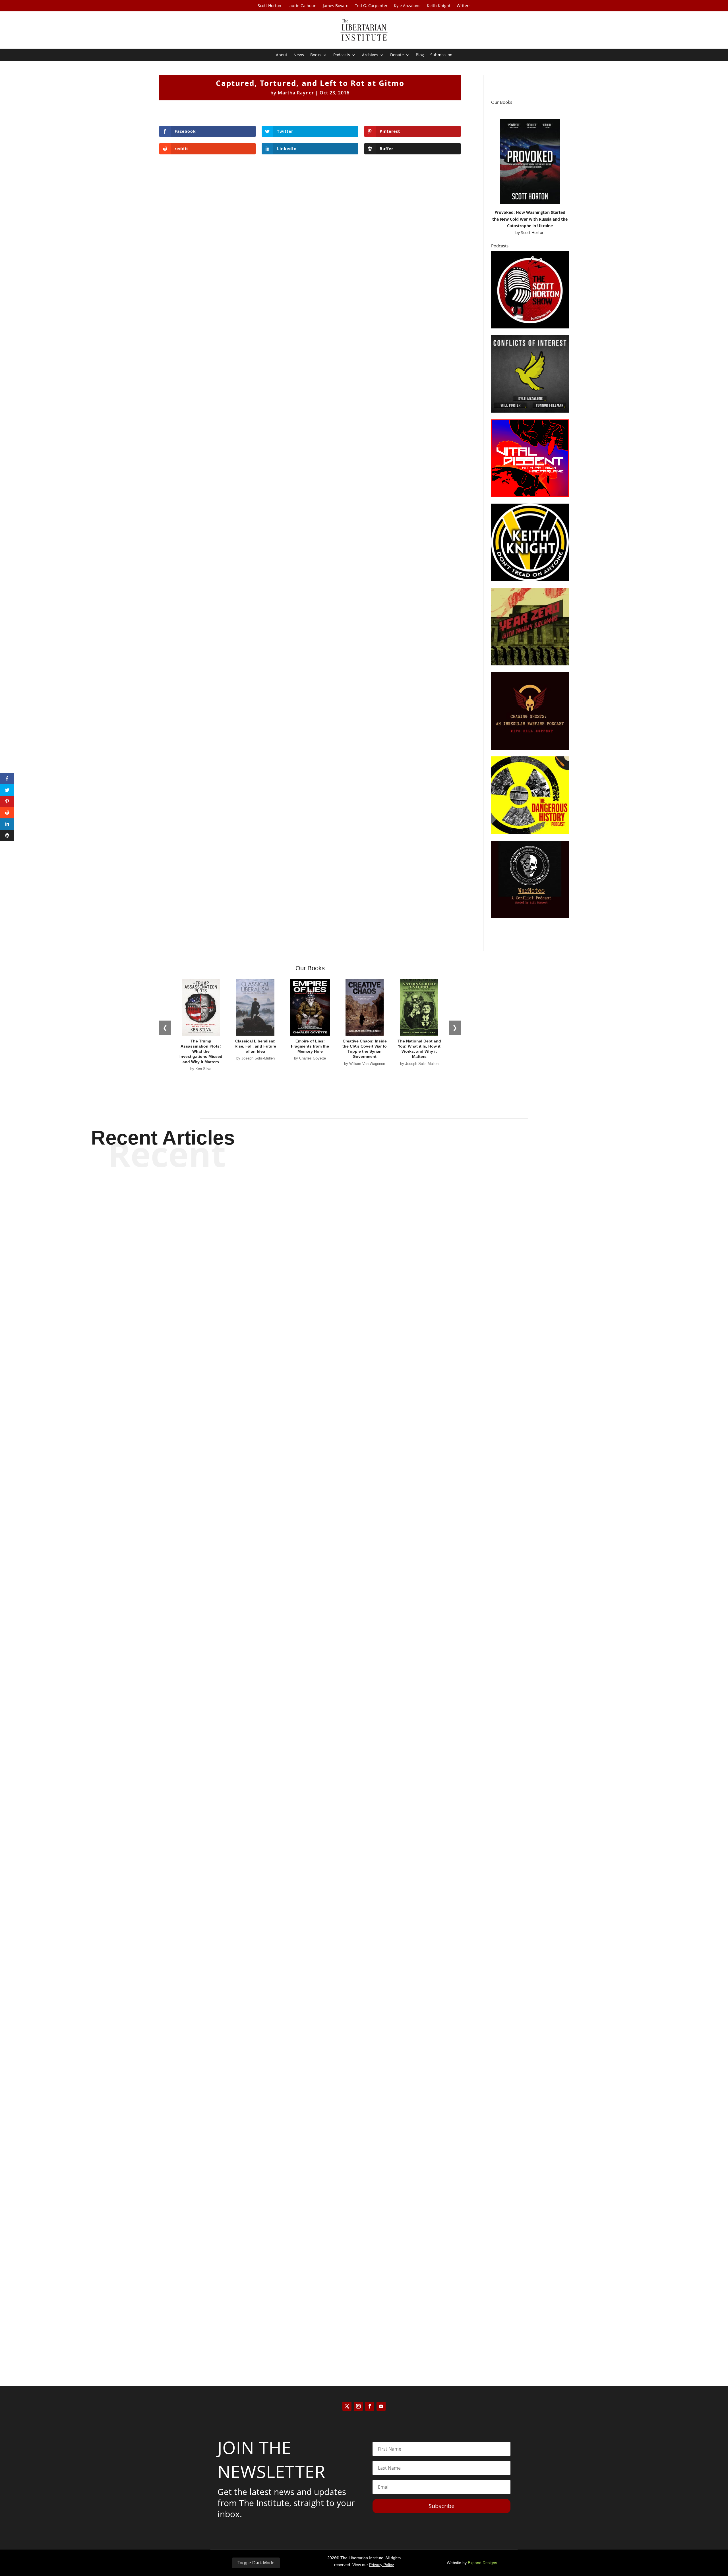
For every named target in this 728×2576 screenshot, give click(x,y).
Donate (397, 55)
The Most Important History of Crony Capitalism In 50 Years (364, 1935)
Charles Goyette (354, 1554)
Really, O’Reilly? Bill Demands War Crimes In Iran (364, 1543)
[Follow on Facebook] (370, 2406)
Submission (441, 55)
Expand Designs (482, 2563)
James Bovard (336, 6)
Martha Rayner (296, 93)
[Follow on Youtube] (381, 2406)
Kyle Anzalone (407, 6)
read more (364, 1564)
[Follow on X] (347, 2406)
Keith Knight (439, 6)
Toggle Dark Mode (256, 2563)
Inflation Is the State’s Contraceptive (364, 2326)
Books (316, 55)
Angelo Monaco (354, 2336)
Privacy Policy (381, 2565)
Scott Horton (269, 6)
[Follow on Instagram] (358, 2406)
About (282, 55)
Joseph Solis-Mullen (354, 1945)
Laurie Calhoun (302, 6)
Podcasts (342, 55)
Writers (464, 6)
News (299, 55)
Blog (420, 55)
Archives (370, 55)
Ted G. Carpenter (371, 6)
